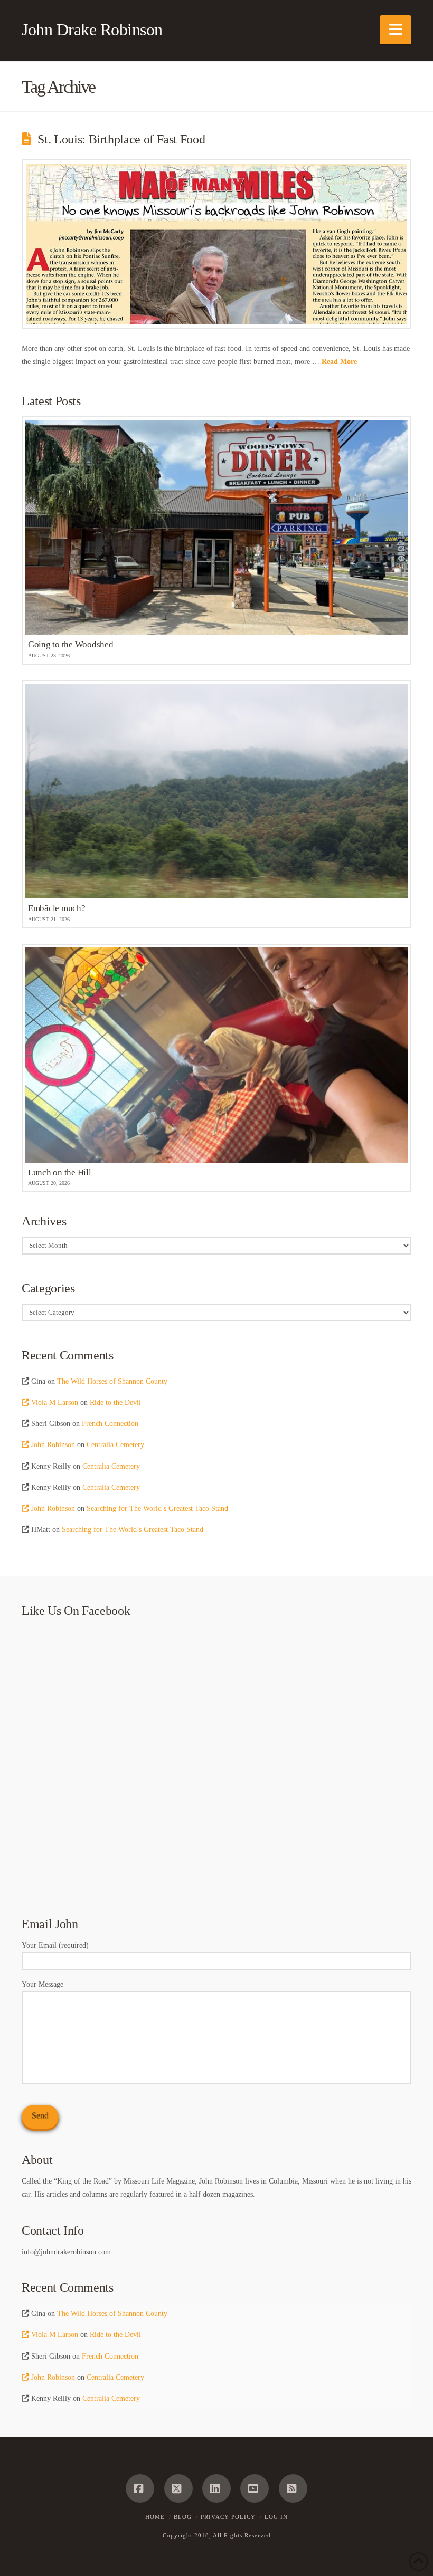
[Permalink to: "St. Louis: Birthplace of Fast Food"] (216, 244)
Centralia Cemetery (115, 1445)
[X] (178, 2488)
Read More (339, 362)
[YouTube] (255, 2488)
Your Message (43, 1984)
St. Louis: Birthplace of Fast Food (121, 139)
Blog (183, 2517)
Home (155, 2517)
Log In (276, 2517)
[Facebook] (140, 2488)
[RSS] (293, 2488)
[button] (396, 30)
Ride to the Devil (115, 1402)
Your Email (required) (55, 1945)
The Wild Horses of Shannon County (112, 1381)
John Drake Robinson (92, 30)
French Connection (110, 1424)
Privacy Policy (228, 2517)
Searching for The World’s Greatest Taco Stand (157, 1509)
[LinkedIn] (216, 2488)
